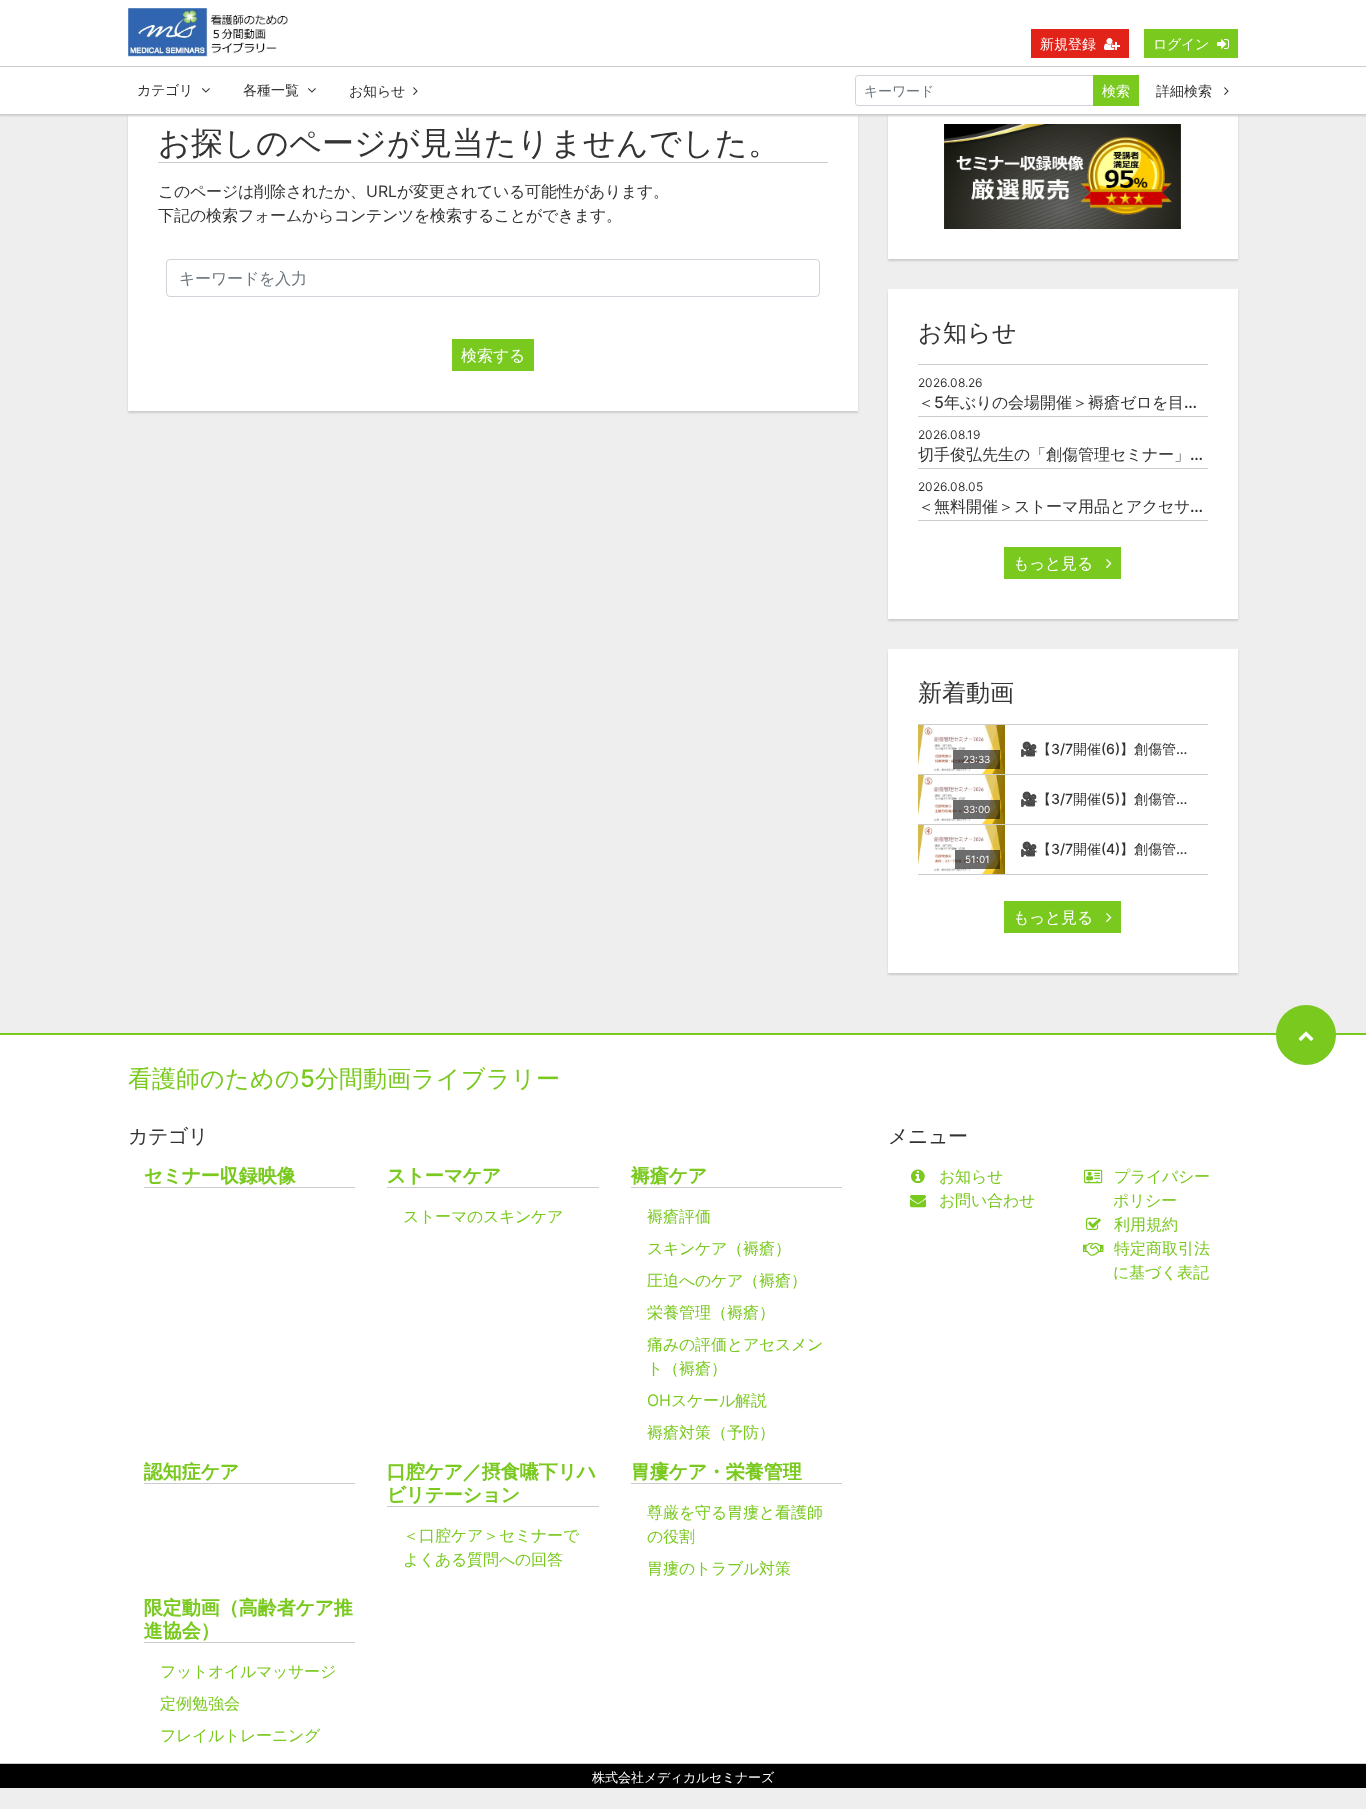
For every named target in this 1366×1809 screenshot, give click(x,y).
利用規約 (1146, 1224)
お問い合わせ (987, 1200)
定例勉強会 (200, 1703)
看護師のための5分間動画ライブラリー (344, 1078)
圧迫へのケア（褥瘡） (727, 1280)
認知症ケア (191, 1471)
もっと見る (1055, 563)
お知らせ (377, 90)
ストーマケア (444, 1175)
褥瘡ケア (669, 1175)
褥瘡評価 (679, 1216)
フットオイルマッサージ (248, 1671)
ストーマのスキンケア (483, 1216)
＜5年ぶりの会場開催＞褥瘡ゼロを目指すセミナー (1099, 402)
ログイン (1181, 43)
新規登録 (1068, 43)
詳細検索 (1186, 90)
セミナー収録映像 (220, 1175)
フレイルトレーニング (240, 1735)
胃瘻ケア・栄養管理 (716, 1471)
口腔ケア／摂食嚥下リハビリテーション (491, 1483)
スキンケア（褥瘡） (719, 1248)
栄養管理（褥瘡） (711, 1312)
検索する (493, 355)
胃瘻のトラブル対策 (719, 1568)
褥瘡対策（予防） (711, 1432)
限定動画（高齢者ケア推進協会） (248, 1619)
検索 (1116, 90)
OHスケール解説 (707, 1400)
